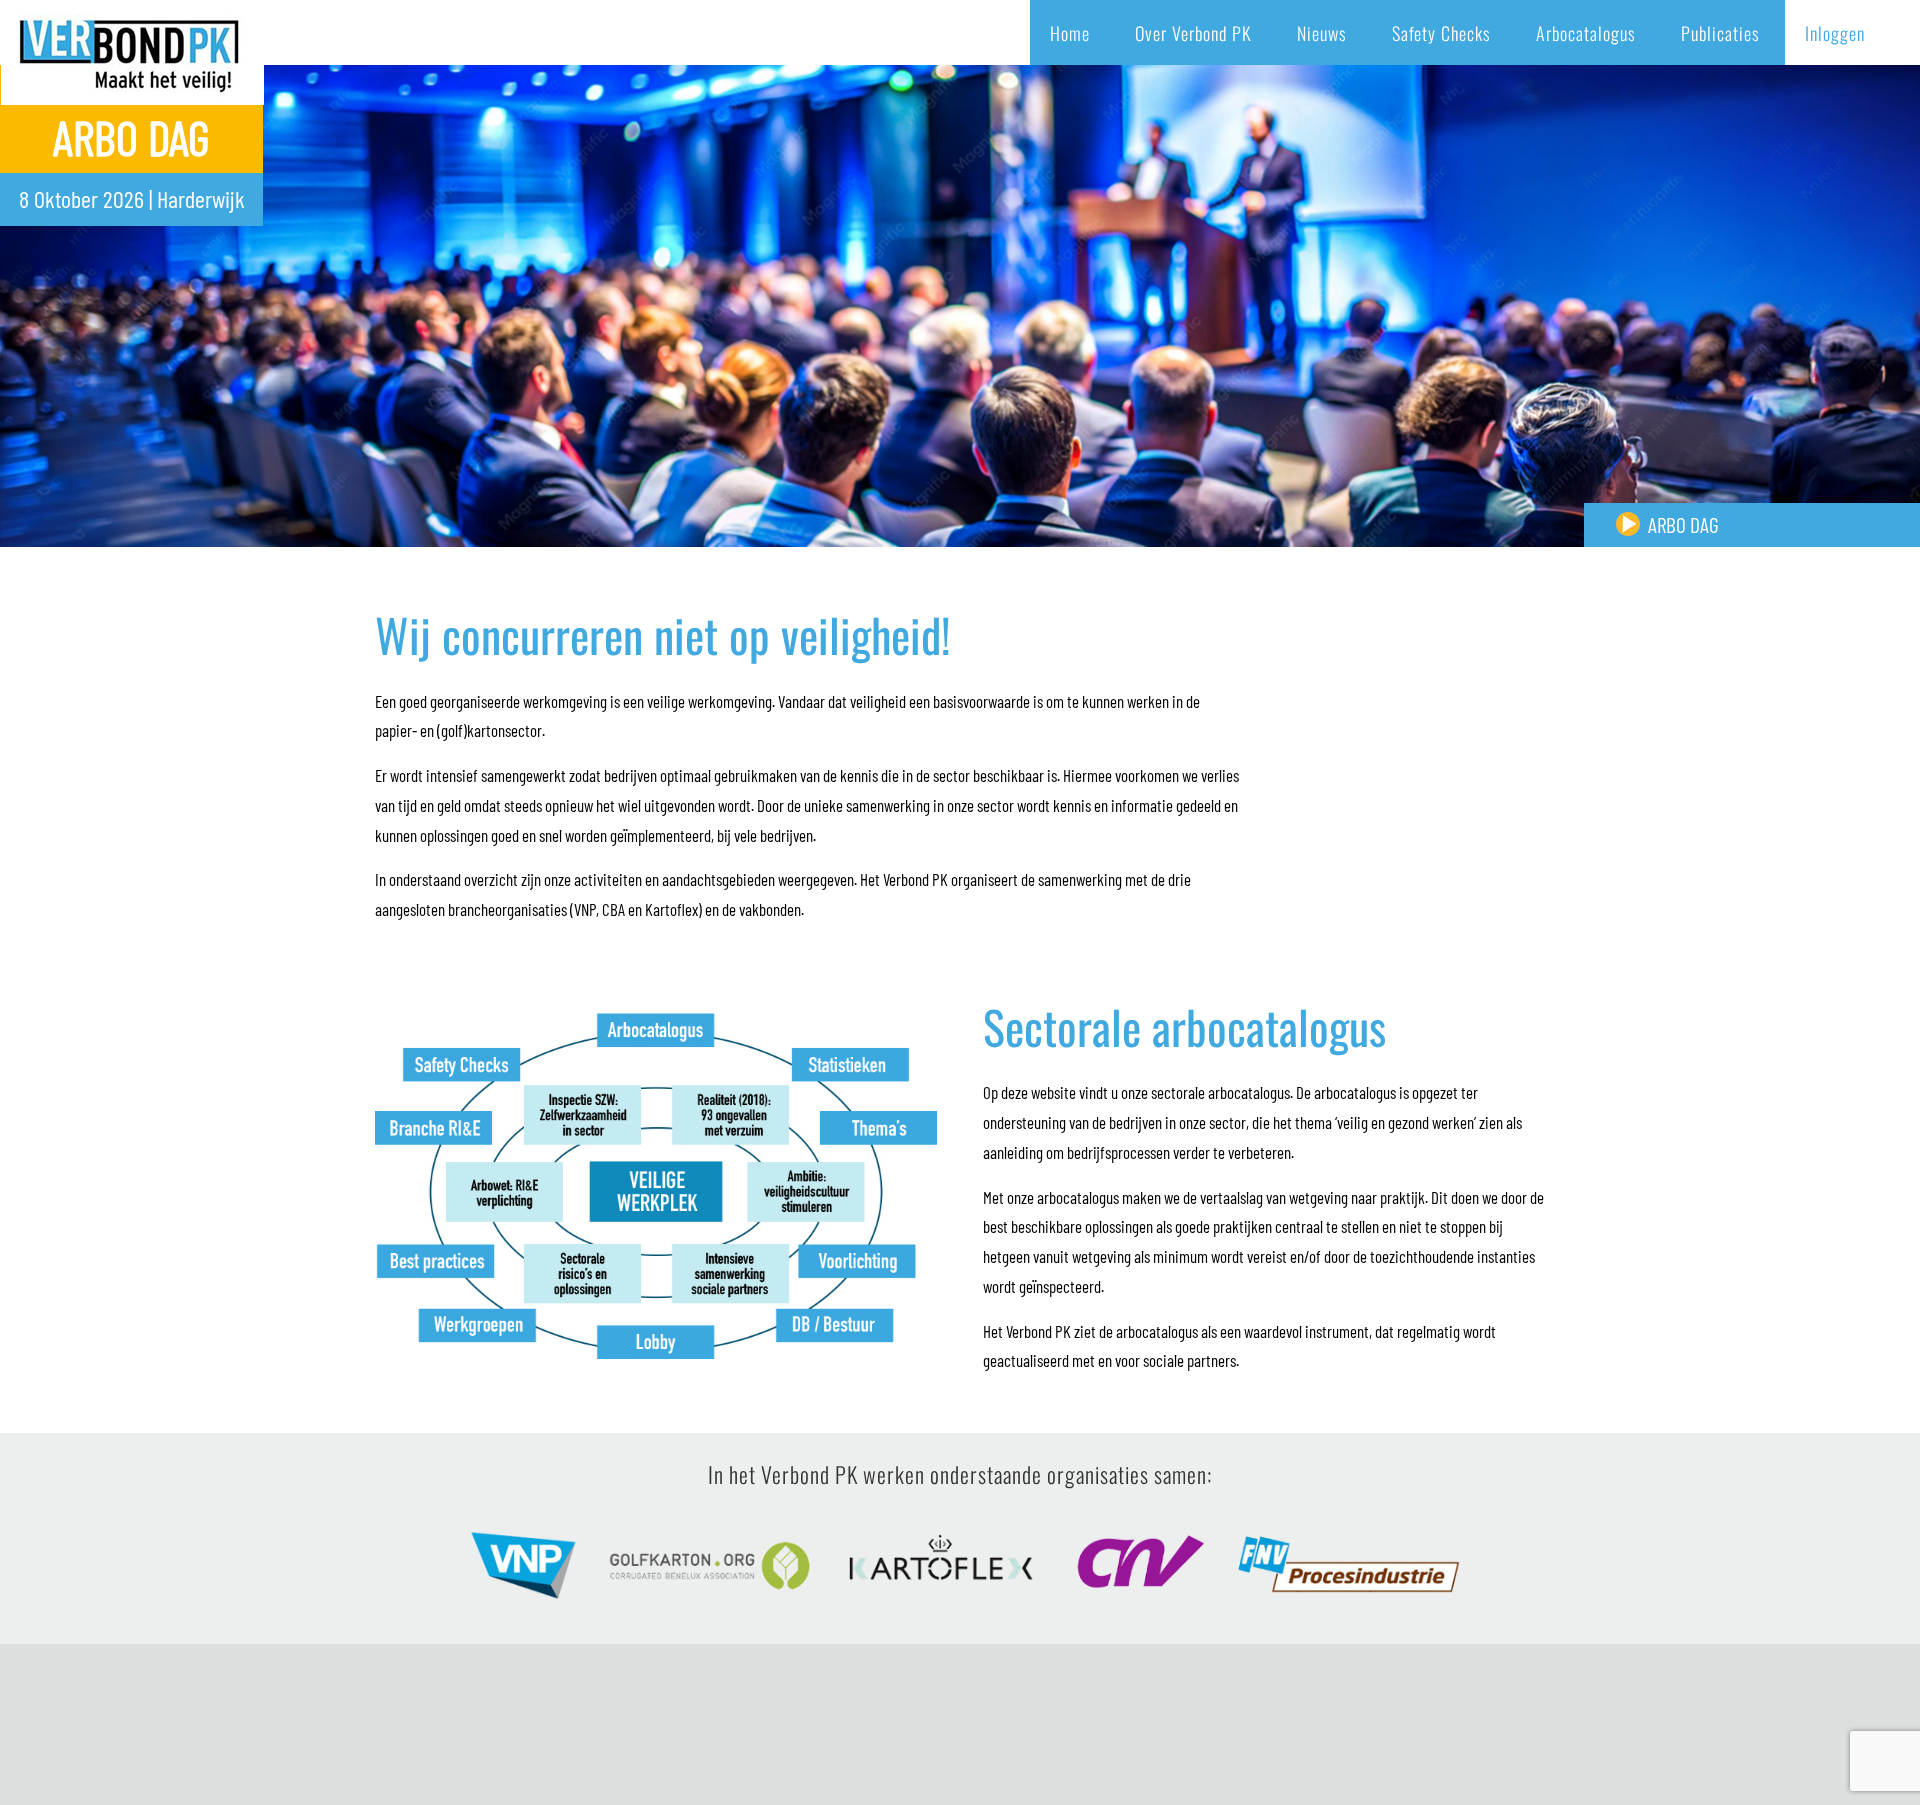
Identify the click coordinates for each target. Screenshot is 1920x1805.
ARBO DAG (1683, 524)
